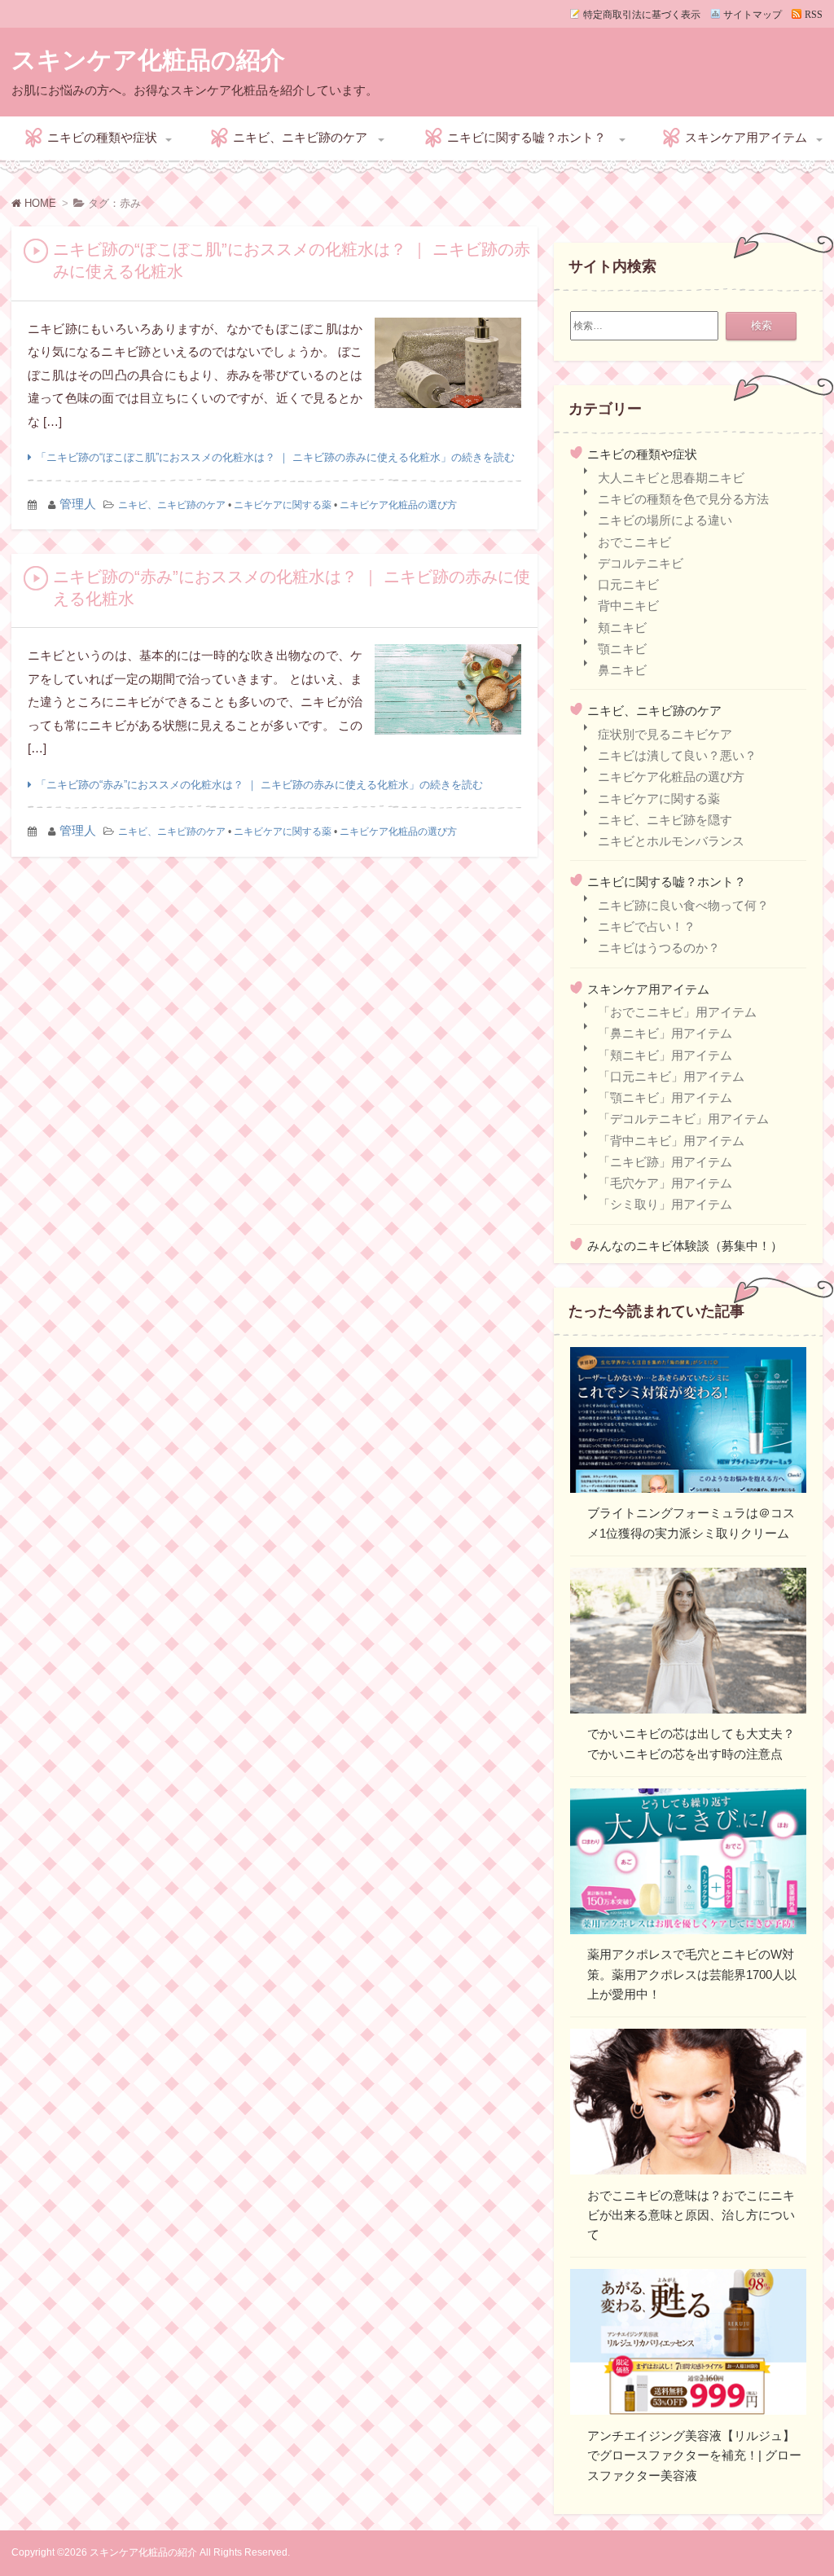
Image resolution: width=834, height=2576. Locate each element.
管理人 (78, 504)
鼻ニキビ (622, 670)
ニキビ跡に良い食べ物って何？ (683, 905)
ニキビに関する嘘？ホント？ (527, 137)
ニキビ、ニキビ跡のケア (300, 137)
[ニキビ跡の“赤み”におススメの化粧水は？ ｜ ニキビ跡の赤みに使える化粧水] (448, 693)
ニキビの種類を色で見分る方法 (683, 499)
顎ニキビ (622, 649)
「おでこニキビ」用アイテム (677, 1012)
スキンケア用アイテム (746, 137)
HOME (39, 203)
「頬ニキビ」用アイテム (665, 1055)
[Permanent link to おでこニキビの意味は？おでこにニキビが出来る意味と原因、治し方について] (688, 2104)
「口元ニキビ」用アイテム (671, 1076)
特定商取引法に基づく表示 (642, 14)
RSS (814, 14)
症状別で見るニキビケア (665, 734)
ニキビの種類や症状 (102, 137)
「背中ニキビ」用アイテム (671, 1141)
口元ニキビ (628, 584)
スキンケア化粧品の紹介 (148, 60)
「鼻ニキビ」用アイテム (665, 1033)
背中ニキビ (628, 606)
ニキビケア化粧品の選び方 (398, 505)
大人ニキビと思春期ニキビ (671, 478)
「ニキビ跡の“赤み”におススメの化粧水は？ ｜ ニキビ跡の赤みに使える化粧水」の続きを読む (259, 785)
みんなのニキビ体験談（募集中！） (685, 1246)
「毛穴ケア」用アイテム (665, 1183)
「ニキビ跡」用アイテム (665, 1162)
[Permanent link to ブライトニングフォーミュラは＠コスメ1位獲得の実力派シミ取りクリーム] (688, 1423)
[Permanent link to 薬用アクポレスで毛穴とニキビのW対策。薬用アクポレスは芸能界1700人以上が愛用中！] (688, 1864)
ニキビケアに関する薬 (283, 505)
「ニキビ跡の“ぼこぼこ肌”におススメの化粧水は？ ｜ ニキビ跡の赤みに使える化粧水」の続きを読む (275, 457)
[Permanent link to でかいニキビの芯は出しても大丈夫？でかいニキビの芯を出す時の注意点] (688, 1643)
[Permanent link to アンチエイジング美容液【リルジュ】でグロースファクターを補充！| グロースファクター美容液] (688, 2345)
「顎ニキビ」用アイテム (665, 1097)
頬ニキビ (622, 628)
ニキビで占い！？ (647, 926)
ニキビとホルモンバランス (671, 841)
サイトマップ (753, 14)
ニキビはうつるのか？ (659, 948)
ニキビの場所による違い (665, 520)
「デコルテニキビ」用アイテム (683, 1119)
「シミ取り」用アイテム (665, 1204)
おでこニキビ (634, 542)
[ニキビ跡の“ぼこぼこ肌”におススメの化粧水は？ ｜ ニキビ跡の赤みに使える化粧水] (448, 367)
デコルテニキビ (641, 563)
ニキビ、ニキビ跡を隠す (665, 820)
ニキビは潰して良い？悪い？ (677, 755)
